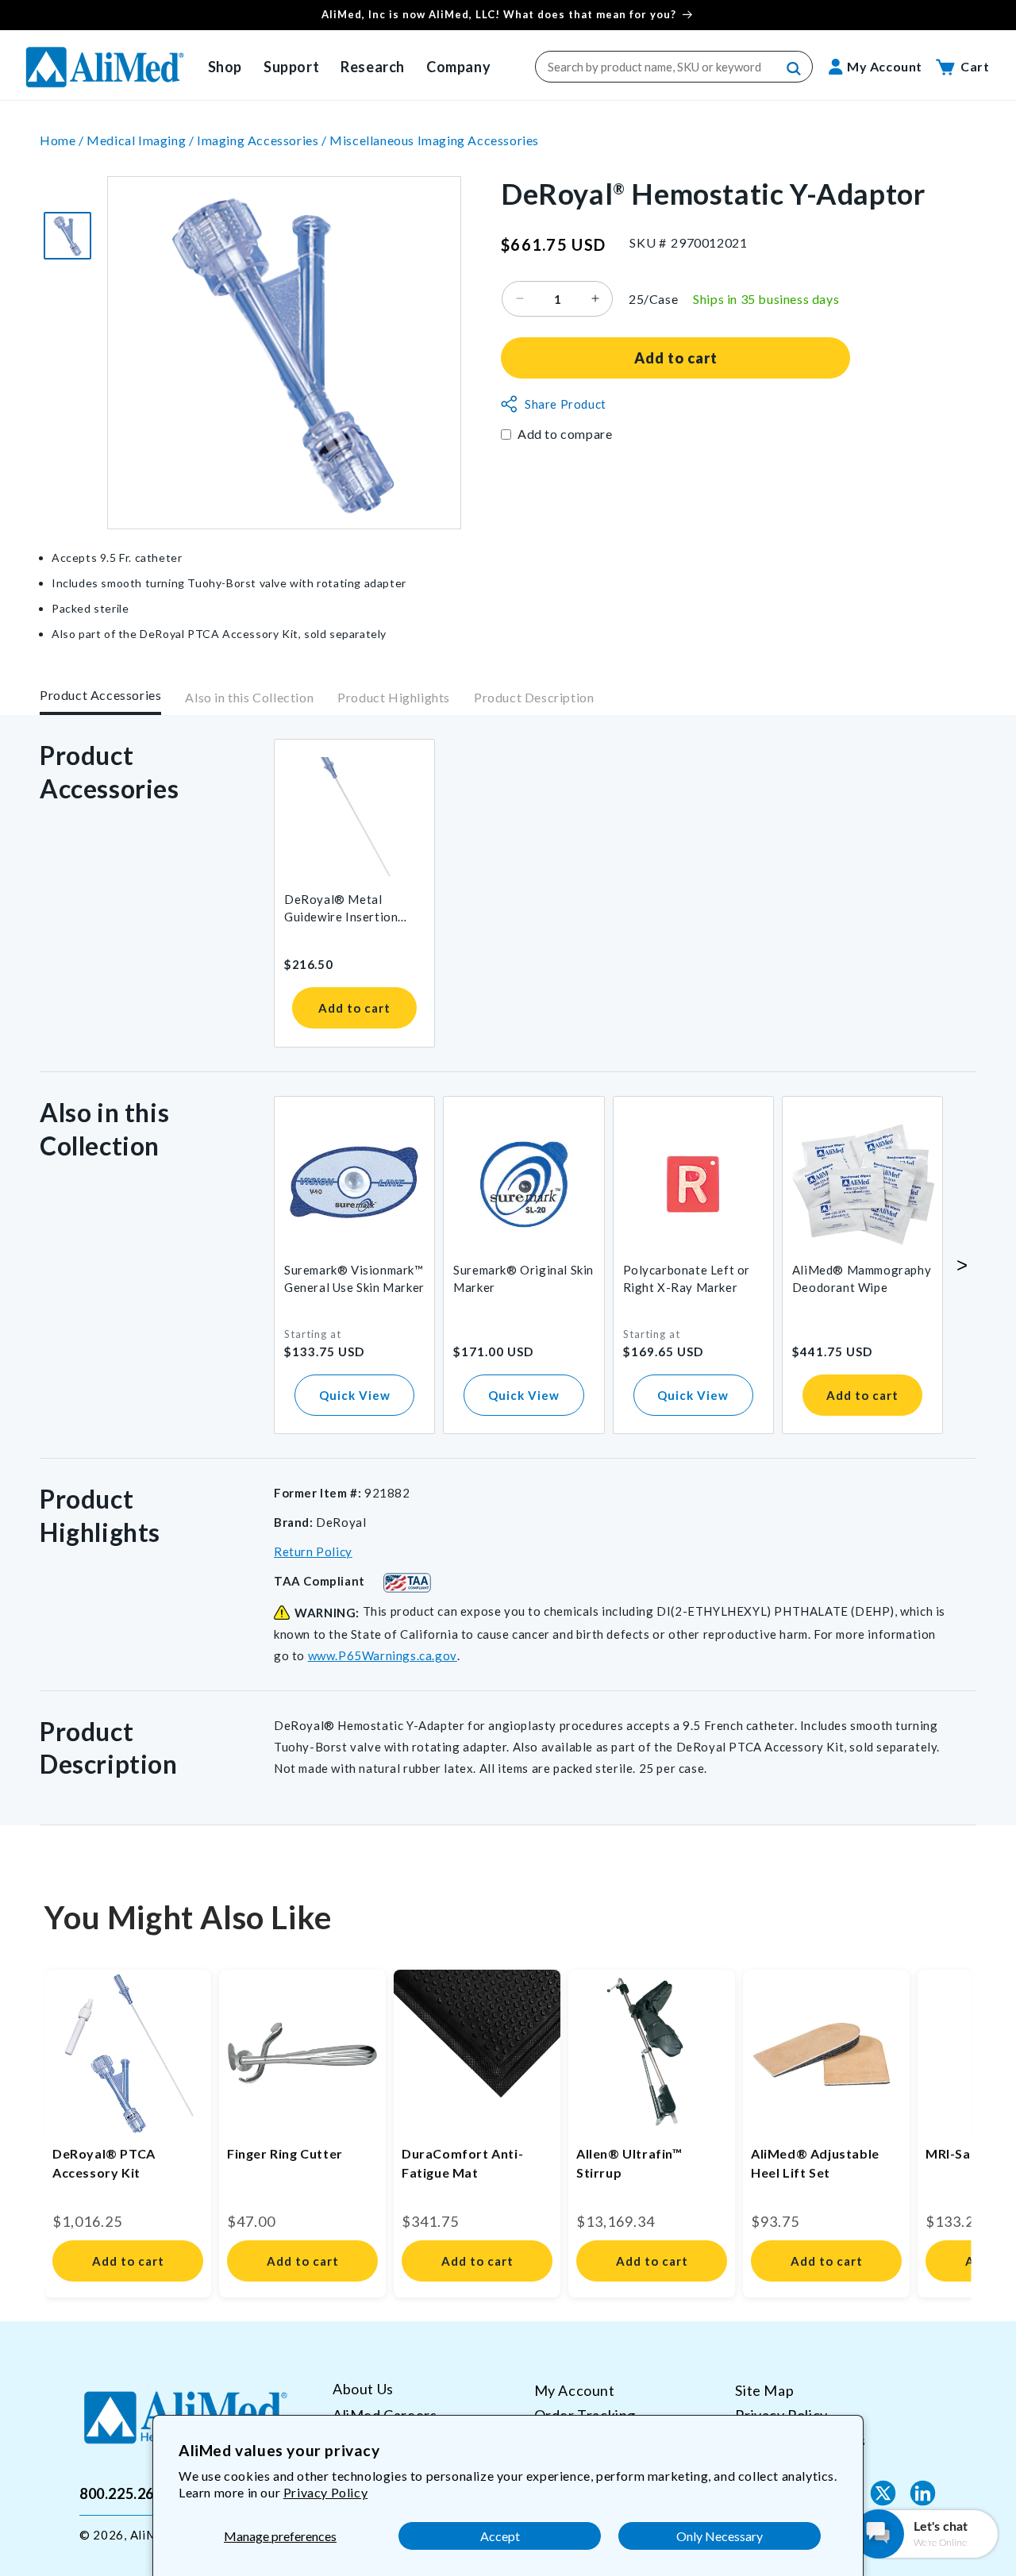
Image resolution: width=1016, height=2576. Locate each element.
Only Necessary (720, 2536)
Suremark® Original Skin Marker (523, 1278)
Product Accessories (100, 695)
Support (291, 67)
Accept (500, 2536)
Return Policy (313, 1551)
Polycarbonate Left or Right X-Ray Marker (687, 1278)
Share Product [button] (566, 404)
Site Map (764, 2390)
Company (458, 67)
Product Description (534, 698)
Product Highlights (394, 698)
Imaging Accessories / (263, 140)
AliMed (151, 2535)
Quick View (355, 1395)
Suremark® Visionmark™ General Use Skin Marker (354, 1278)
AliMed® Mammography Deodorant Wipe (862, 1278)
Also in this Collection (249, 698)
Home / (63, 140)
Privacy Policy (325, 2492)
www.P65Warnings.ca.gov (383, 1655)
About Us (363, 2389)
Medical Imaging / (142, 140)
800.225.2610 (125, 2493)
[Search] (795, 69)
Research (373, 67)
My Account (575, 2390)
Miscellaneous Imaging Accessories (434, 140)
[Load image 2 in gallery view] (67, 236)
